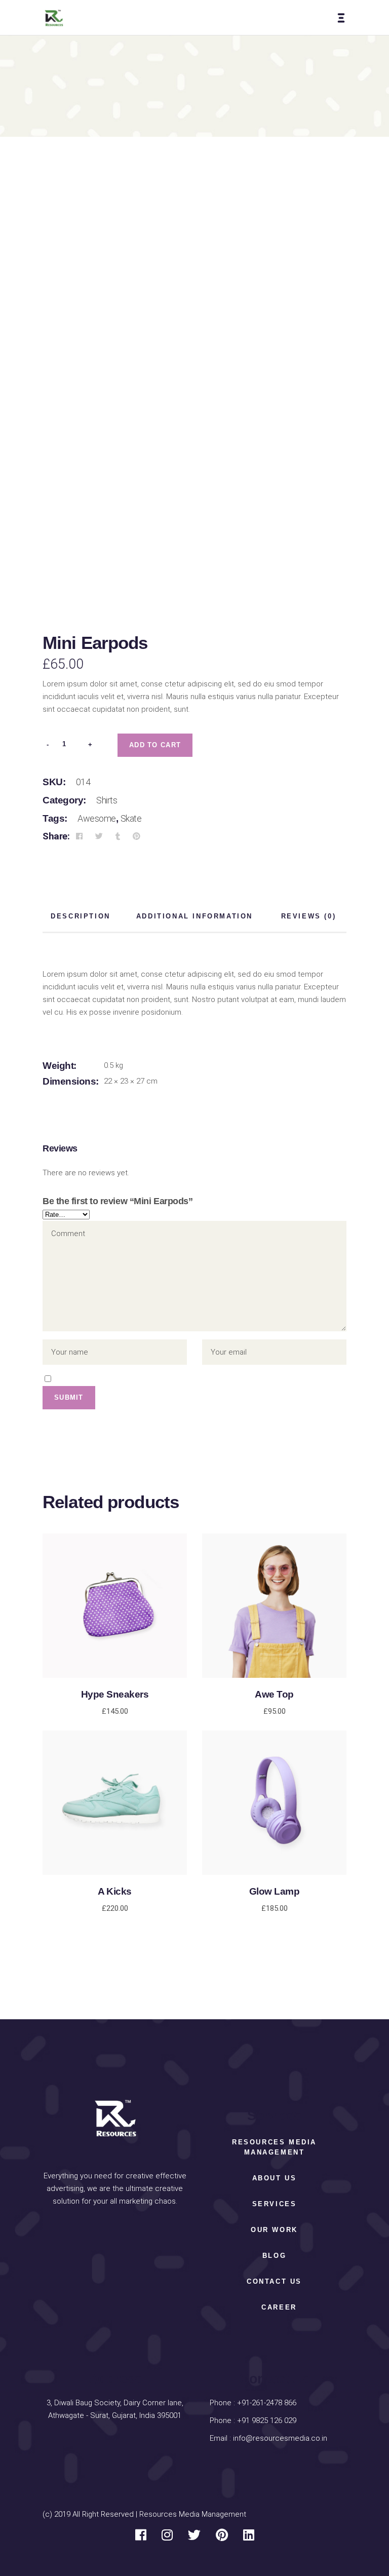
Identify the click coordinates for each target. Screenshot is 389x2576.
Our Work (274, 2230)
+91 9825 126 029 (266, 2420)
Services (275, 2204)
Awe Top (274, 1694)
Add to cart (155, 745)
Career (279, 2307)
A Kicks (115, 1891)
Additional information (194, 916)
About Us (275, 2178)
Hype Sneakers (115, 1694)
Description (81, 916)
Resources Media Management (274, 2147)
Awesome (97, 818)
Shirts (107, 800)
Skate (131, 818)
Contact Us (274, 2281)
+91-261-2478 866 (267, 2403)
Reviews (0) (309, 916)
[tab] (81, 917)
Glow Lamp (275, 1891)
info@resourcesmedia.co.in (280, 2438)
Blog (274, 2256)
